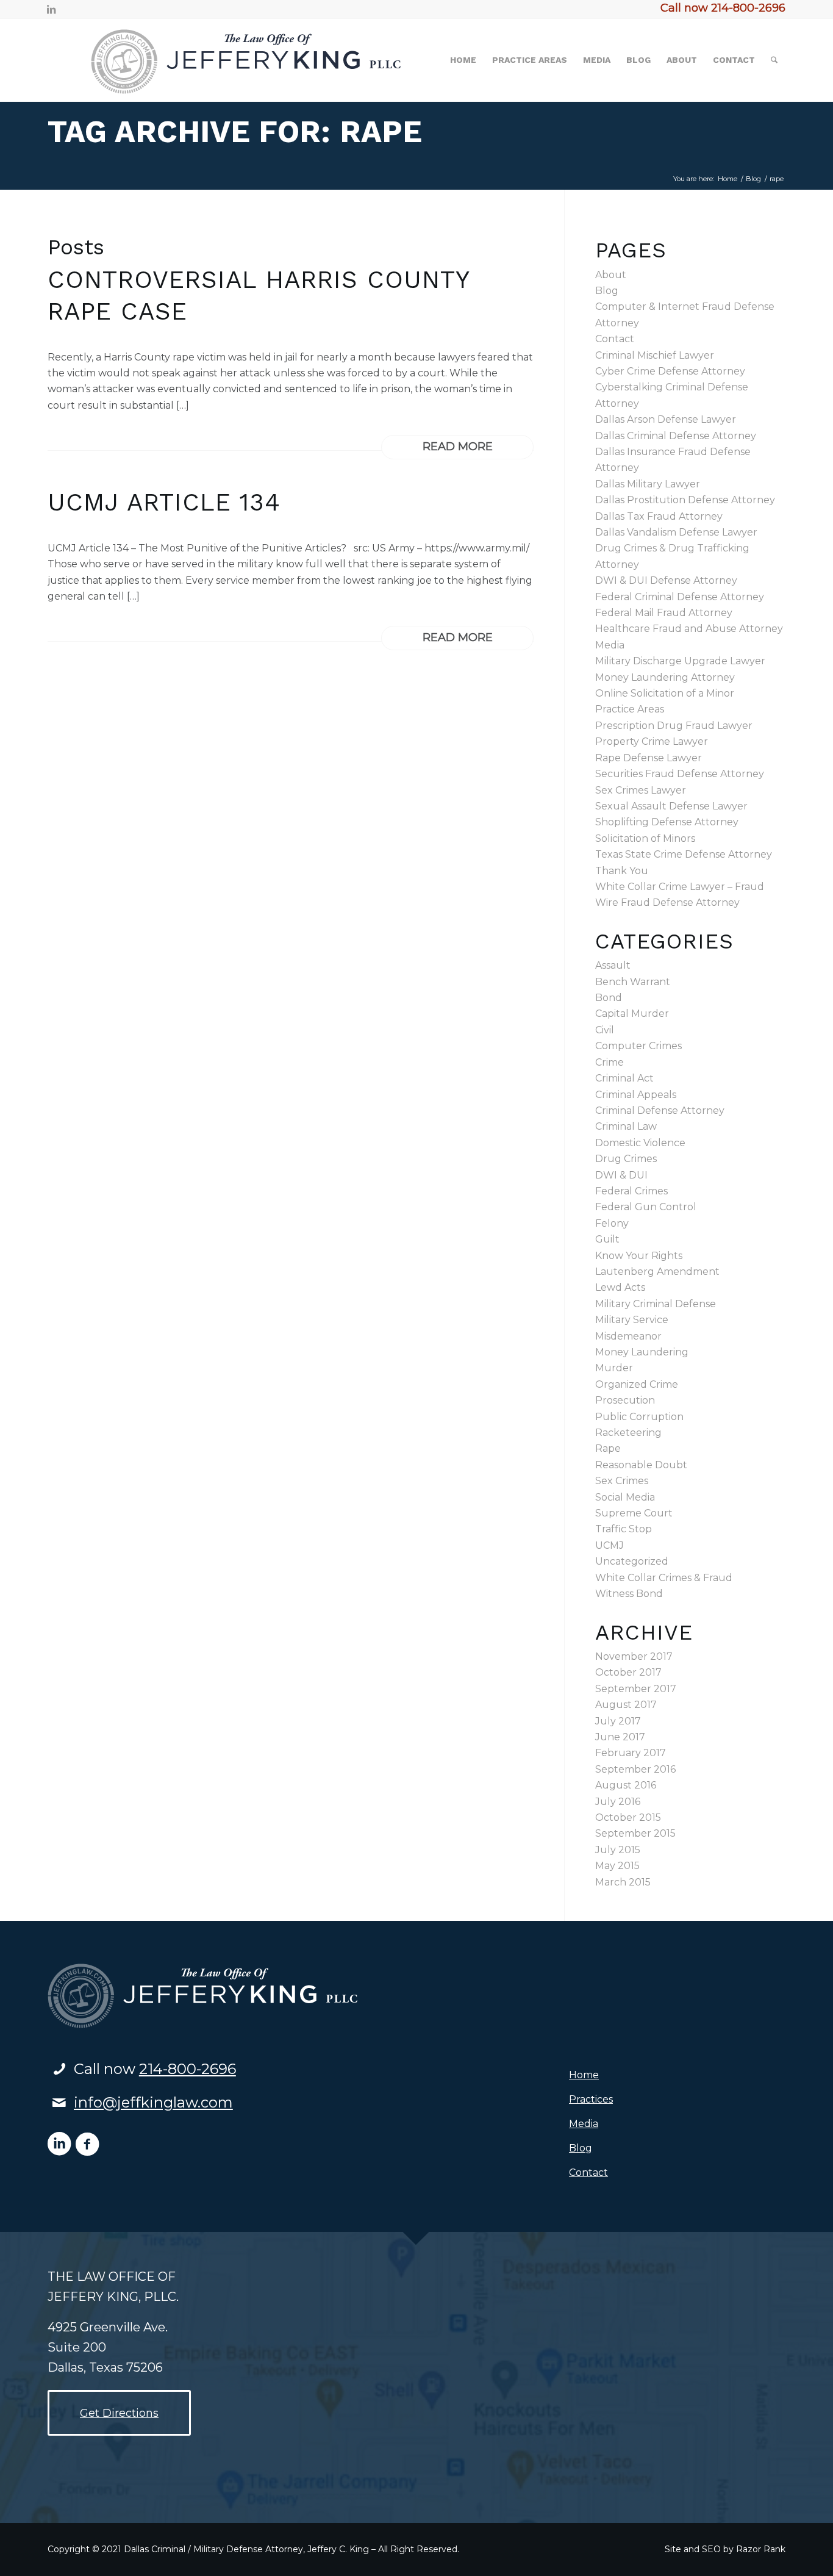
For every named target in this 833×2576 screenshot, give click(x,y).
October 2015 (628, 1817)
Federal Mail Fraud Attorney (664, 613)
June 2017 (620, 1737)
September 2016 (635, 1769)
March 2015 (623, 1882)
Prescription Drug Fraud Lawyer (674, 726)
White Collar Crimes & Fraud (664, 1578)
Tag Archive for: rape (235, 131)
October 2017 (628, 1672)
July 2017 (618, 1721)
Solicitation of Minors (645, 838)
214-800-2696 (188, 2069)
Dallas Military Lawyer (648, 484)
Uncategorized (632, 1561)
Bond (609, 998)
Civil (605, 1030)
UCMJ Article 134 (164, 502)
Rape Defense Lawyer (649, 758)
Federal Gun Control (646, 1207)
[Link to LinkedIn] (51, 9)
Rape (608, 1448)
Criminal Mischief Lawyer (655, 355)
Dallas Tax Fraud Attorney (659, 516)
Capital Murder (632, 1014)
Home (584, 2075)
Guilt (607, 1239)
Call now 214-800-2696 (723, 8)
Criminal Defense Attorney (660, 1110)
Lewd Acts (620, 1287)
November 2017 (634, 1656)
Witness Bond (629, 1594)
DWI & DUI (621, 1175)
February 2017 (631, 1753)
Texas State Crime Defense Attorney (684, 854)
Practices (591, 2099)
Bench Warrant (633, 982)
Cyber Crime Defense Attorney (670, 371)
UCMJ (610, 1545)
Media (610, 645)
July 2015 (618, 1850)
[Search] (774, 60)
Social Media (625, 1497)
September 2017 (636, 1689)
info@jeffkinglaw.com (153, 2102)
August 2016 (626, 1785)
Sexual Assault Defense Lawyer (671, 806)
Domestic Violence (640, 1143)
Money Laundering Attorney (665, 677)
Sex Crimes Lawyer (641, 790)
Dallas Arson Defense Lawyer (666, 419)
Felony (612, 1223)
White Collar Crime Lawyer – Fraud (680, 887)
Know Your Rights (639, 1256)
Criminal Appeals (636, 1095)
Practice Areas (630, 709)
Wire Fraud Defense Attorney (667, 902)
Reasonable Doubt (641, 1465)
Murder (614, 1368)
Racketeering (628, 1433)
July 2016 (618, 1802)
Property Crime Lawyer (652, 741)
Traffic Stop (624, 1529)
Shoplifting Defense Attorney (667, 822)
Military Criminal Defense (656, 1304)
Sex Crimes (622, 1481)
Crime (610, 1062)
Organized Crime (637, 1384)
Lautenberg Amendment (657, 1272)
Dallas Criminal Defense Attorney (676, 436)
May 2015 (617, 1866)
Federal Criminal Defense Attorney (680, 597)
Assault (613, 965)
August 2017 (626, 1705)
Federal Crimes (631, 1191)
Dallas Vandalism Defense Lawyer (676, 532)
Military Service (632, 1320)
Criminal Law (626, 1126)
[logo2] (227, 60)
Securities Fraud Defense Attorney (680, 774)
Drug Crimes (626, 1159)
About (611, 275)
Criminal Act (624, 1078)
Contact (615, 339)
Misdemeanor (628, 1336)
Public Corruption (639, 1417)
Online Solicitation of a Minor (665, 693)
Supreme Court (634, 1513)
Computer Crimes (638, 1046)
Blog (607, 291)
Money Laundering (642, 1352)
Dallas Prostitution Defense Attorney (685, 500)
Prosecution (625, 1400)
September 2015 (635, 1833)
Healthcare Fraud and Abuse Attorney (689, 629)
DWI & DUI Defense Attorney (666, 580)
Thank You (622, 871)
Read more (458, 447)
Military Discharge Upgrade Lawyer (680, 661)
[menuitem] (463, 60)
